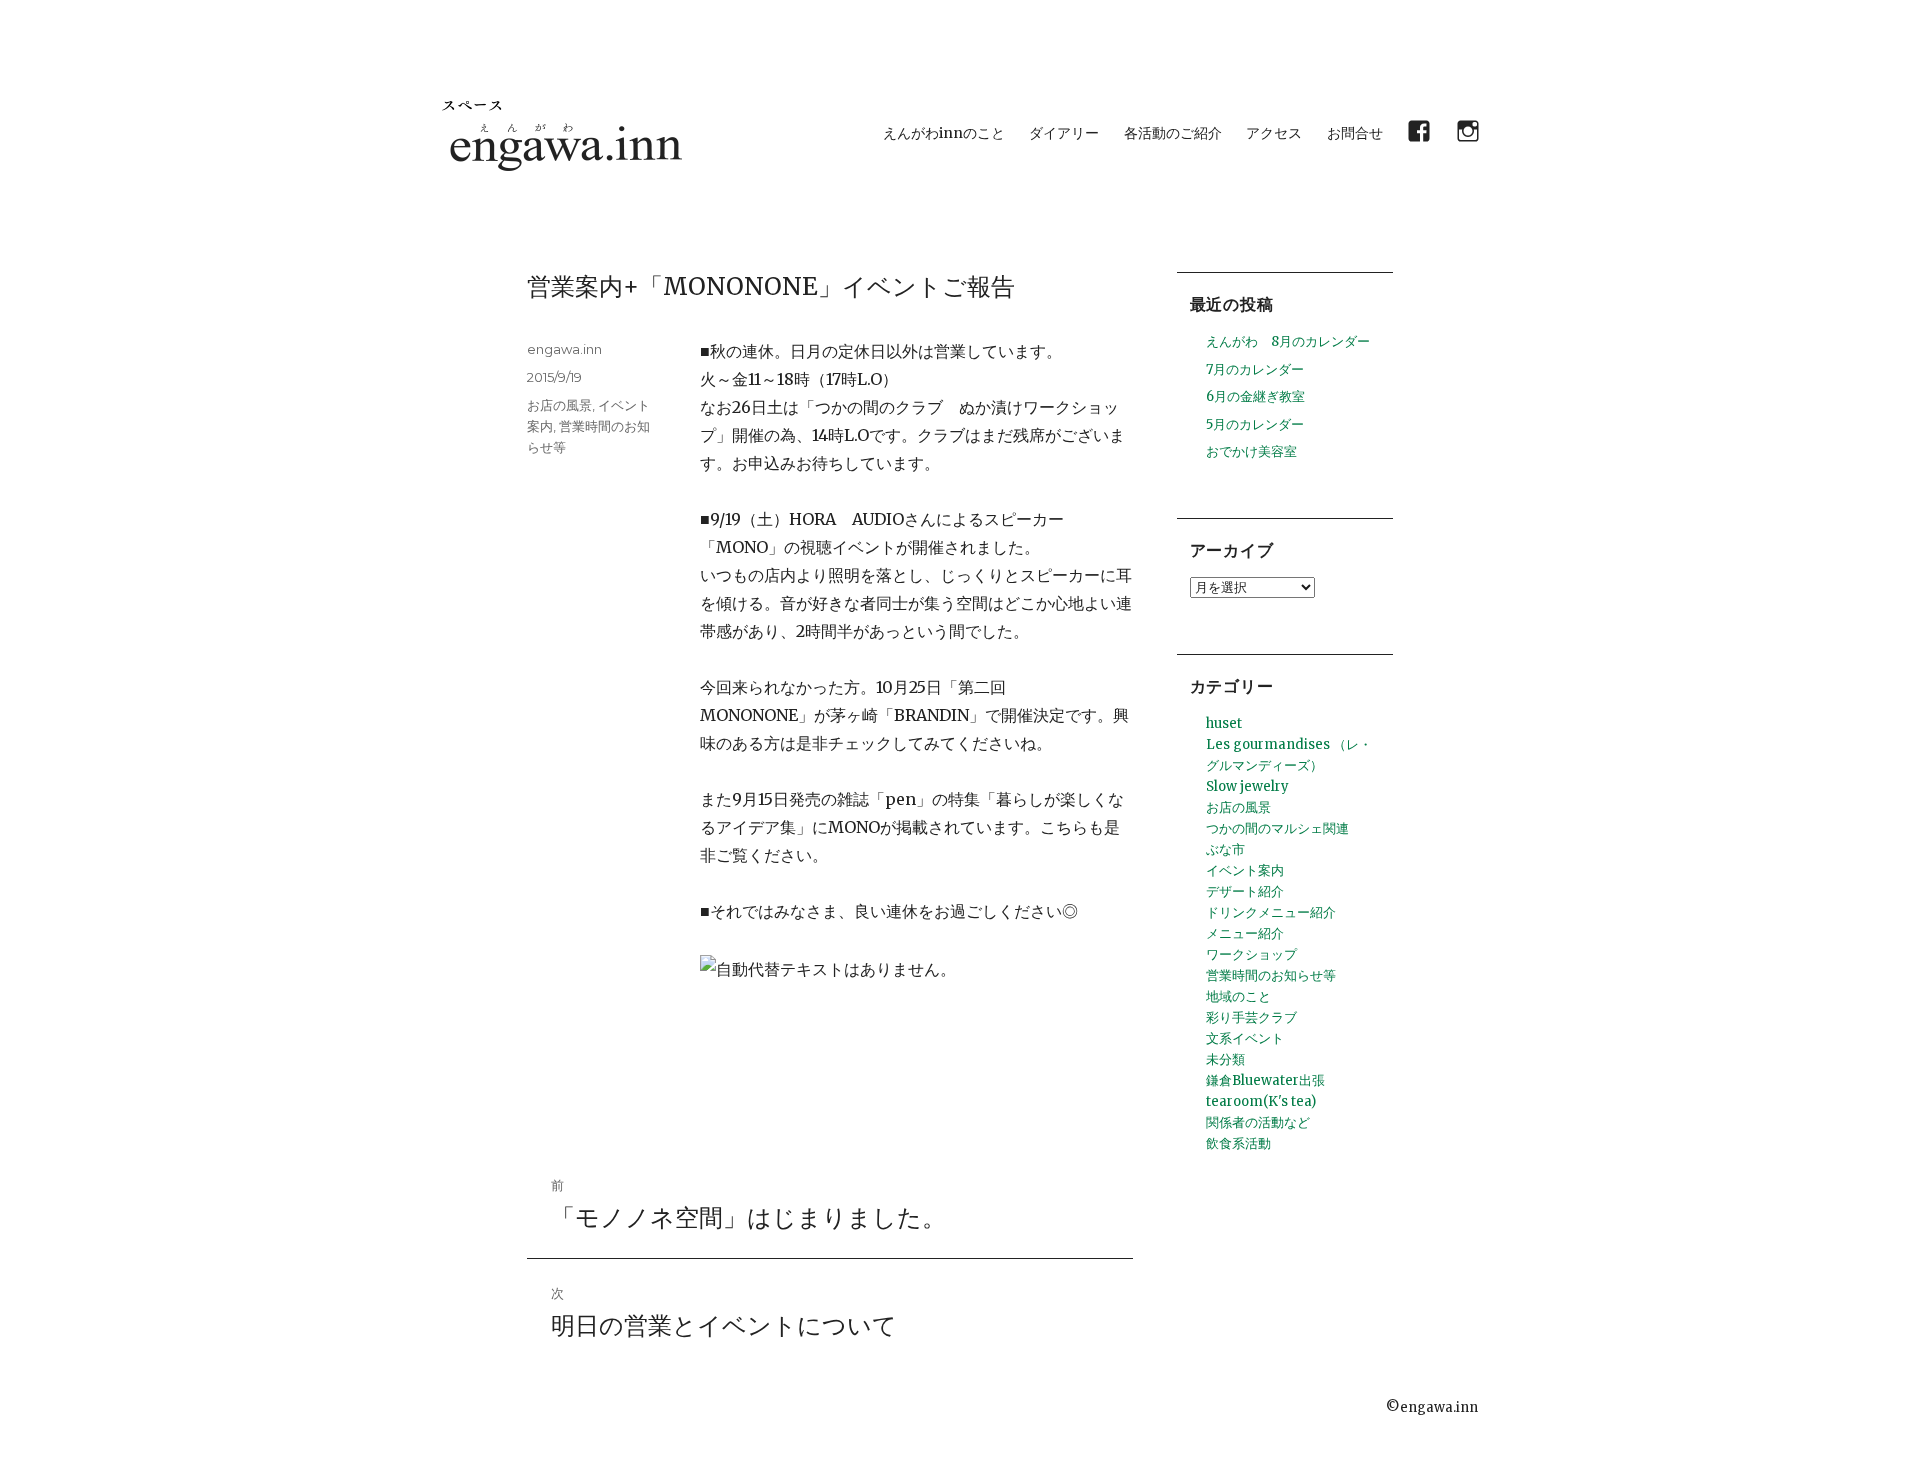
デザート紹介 (1245, 891)
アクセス (1274, 133)
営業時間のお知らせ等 (1271, 975)
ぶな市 (1225, 849)
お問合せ (1355, 133)
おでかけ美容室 (1251, 451)
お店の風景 (559, 405)
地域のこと (1238, 996)
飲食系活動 (1238, 1143)
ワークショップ (1251, 954)
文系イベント (1245, 1038)
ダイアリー (1064, 133)
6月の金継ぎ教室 (1255, 396)
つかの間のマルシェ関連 (1277, 828)
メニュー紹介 (1245, 933)
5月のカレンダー (1255, 424)
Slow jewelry (1247, 786)
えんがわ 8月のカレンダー (1288, 341)
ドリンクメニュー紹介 (1271, 912)
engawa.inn (564, 349)
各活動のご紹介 (1173, 133)
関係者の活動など (1258, 1122)
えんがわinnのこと (944, 133)
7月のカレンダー (1255, 369)
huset (1224, 723)
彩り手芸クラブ (1251, 1017)
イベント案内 (1245, 870)
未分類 (1225, 1059)
